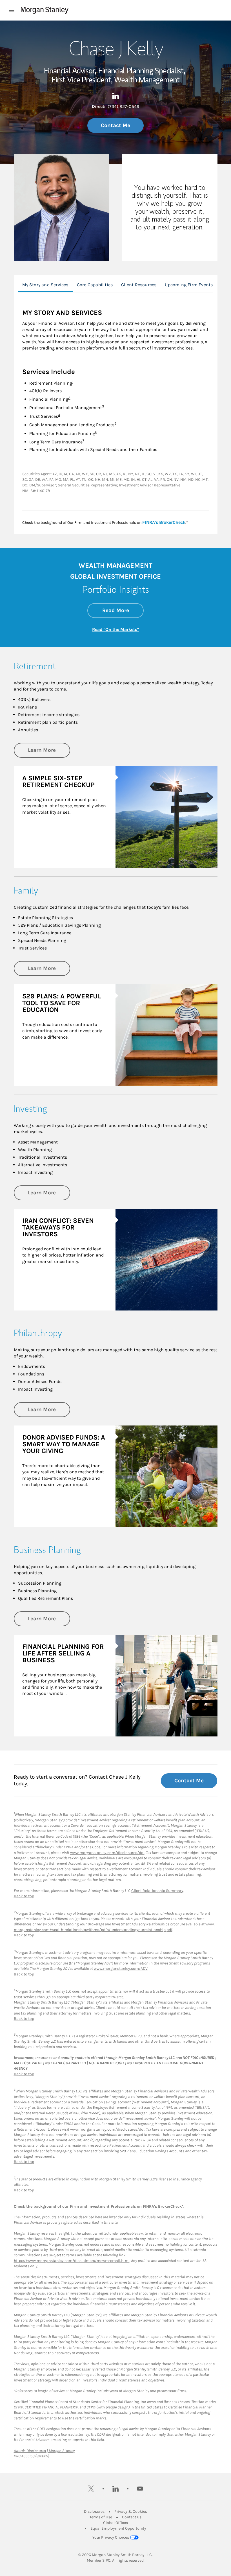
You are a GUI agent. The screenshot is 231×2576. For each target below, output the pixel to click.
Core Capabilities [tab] (95, 285)
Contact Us (132, 2517)
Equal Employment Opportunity (118, 2528)
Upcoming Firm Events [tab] (189, 285)
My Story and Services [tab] (45, 285)
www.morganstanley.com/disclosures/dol (107, 1853)
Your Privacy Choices (111, 2537)
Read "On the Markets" (115, 629)
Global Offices (115, 2523)
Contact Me (115, 125)
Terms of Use (101, 2517)
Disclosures (94, 2511)
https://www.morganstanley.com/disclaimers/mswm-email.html (72, 2261)
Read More (123, 610)
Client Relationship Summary (157, 1891)
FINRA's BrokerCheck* (163, 2206)
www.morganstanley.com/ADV (121, 1969)
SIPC (106, 2560)
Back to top (24, 1896)
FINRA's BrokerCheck (164, 522)
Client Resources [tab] (139, 285)
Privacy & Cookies (131, 2511)
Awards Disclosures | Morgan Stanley (44, 2451)
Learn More (49, 750)
